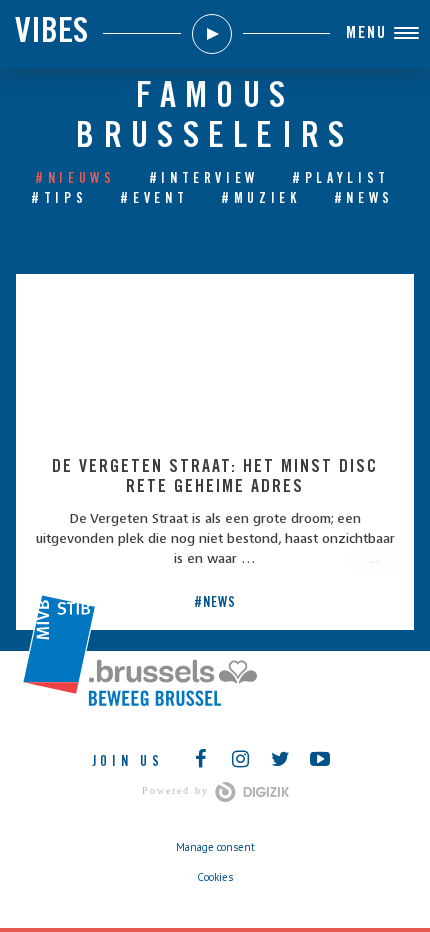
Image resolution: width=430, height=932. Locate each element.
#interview (204, 180)
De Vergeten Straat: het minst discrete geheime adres (215, 478)
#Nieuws (75, 180)
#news (364, 200)
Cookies (215, 877)
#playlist (341, 180)
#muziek (261, 200)
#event (154, 200)
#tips (59, 200)
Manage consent (215, 847)
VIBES (51, 34)
